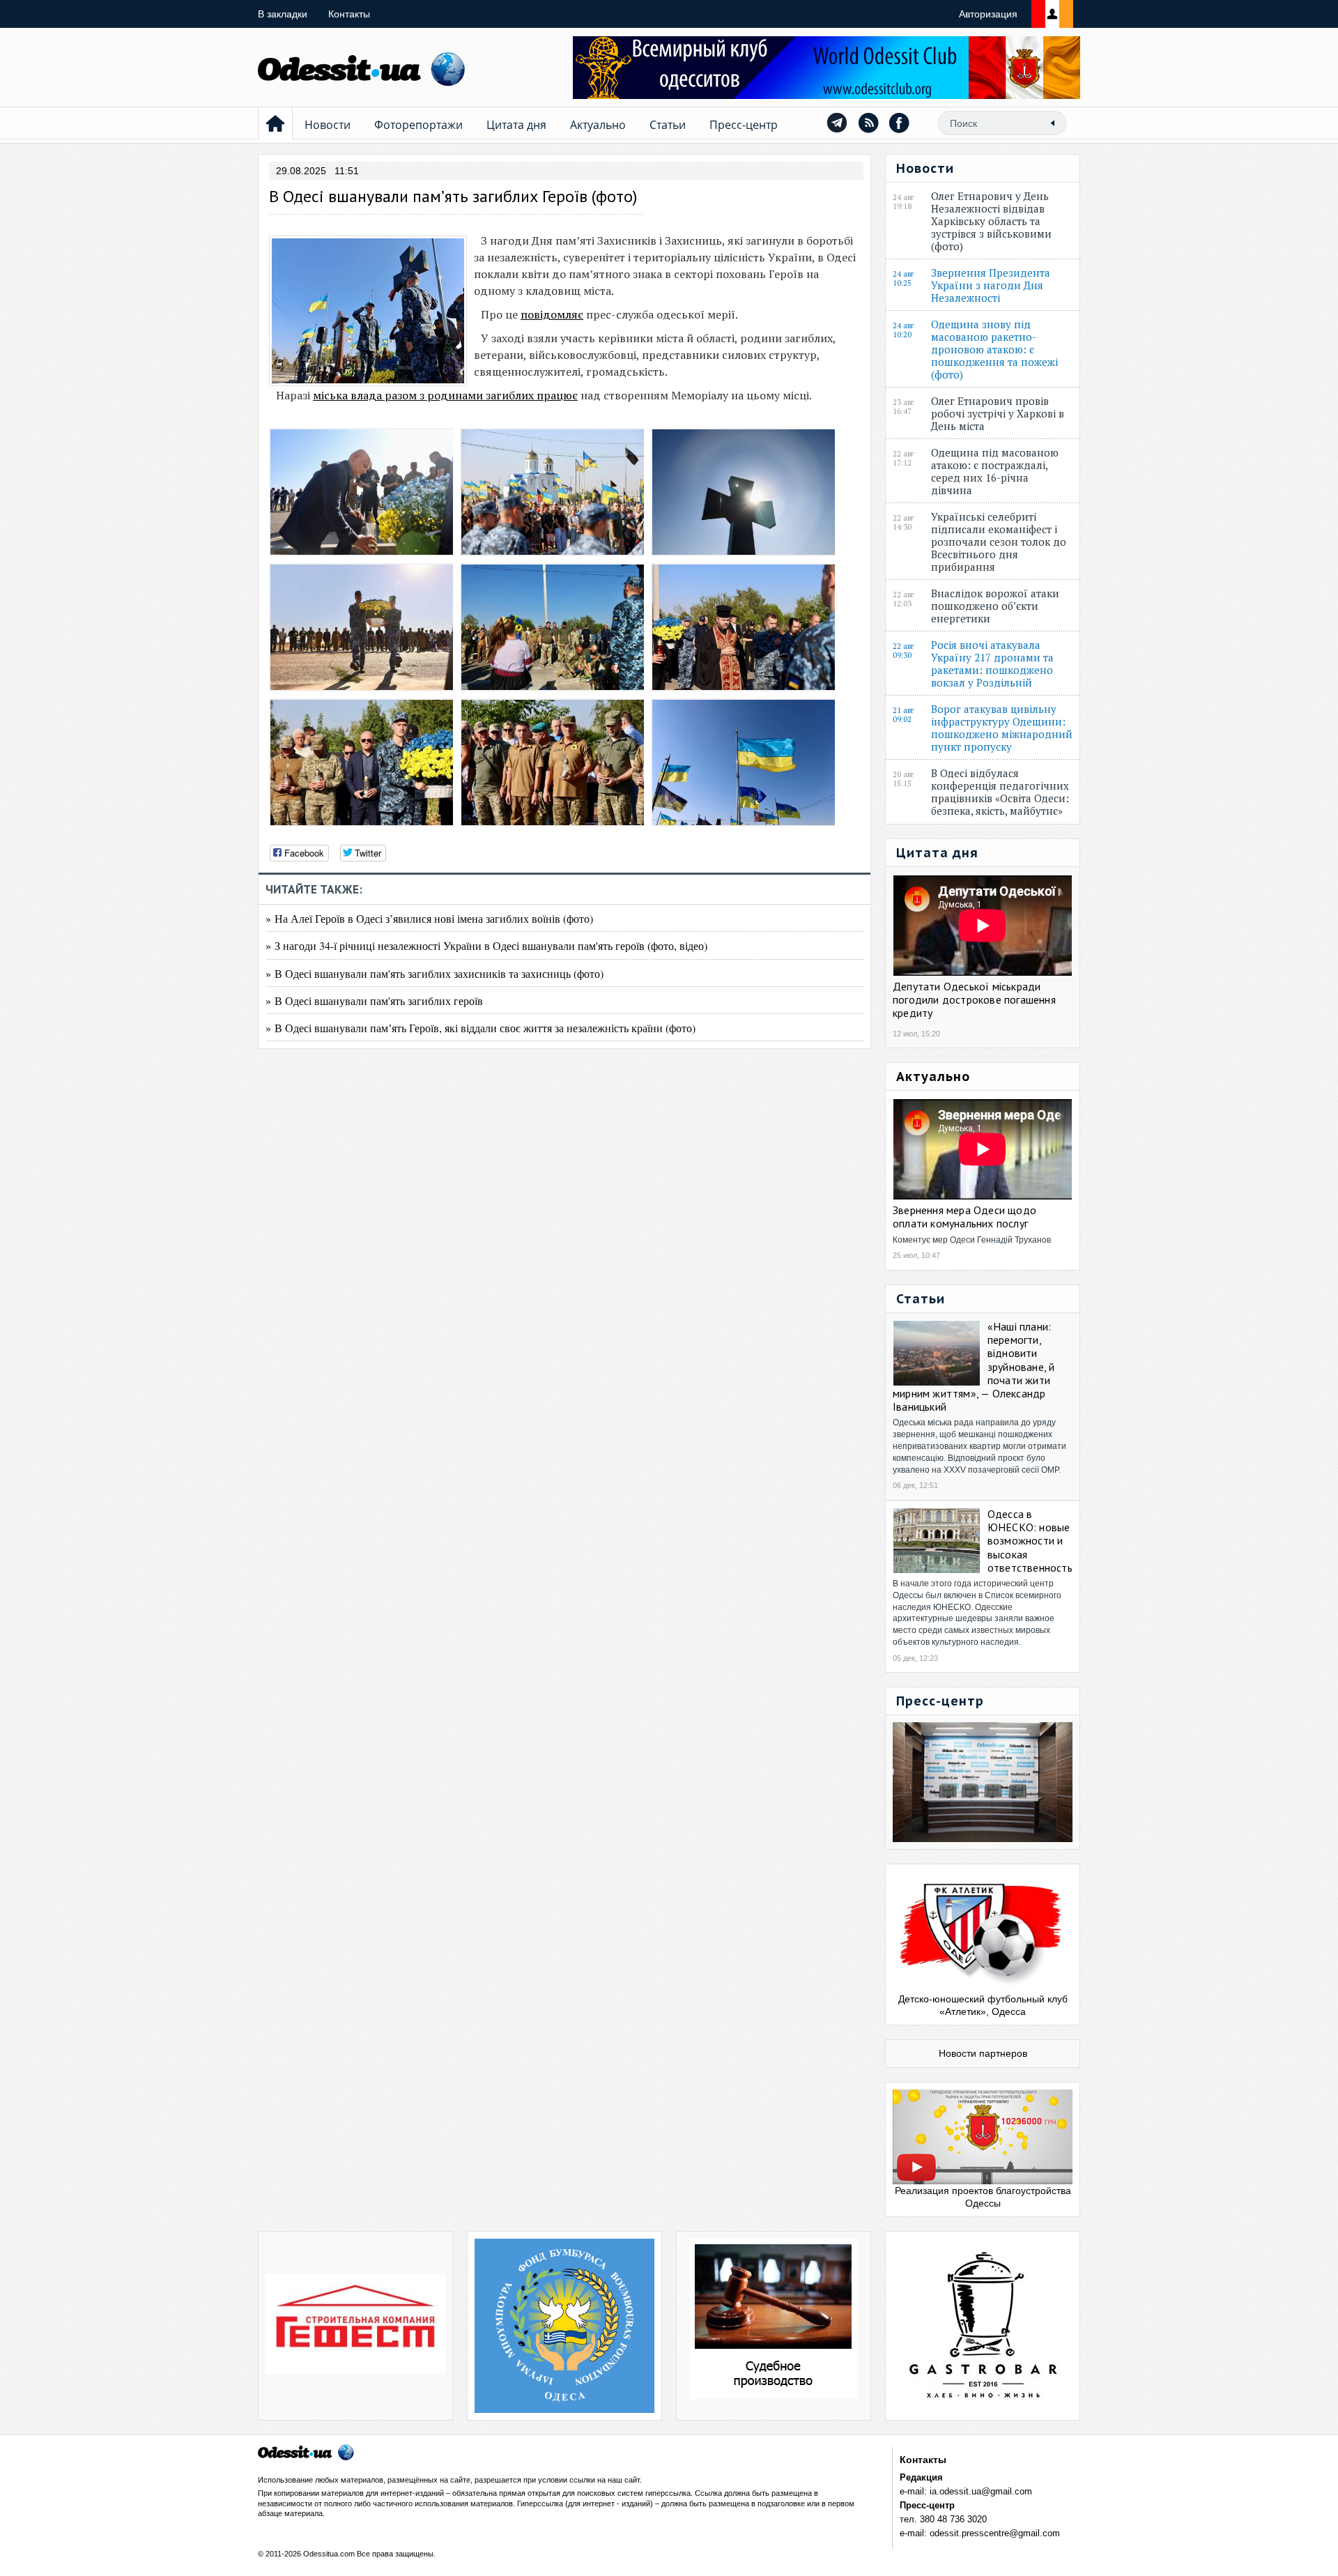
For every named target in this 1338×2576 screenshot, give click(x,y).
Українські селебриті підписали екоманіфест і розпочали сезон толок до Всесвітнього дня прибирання (999, 542)
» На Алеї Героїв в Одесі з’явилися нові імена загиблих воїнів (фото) (429, 918)
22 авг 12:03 (903, 599)
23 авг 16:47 (903, 407)
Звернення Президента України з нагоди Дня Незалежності (991, 285)
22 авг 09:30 (903, 651)
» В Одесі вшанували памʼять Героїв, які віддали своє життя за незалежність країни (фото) (480, 1028)
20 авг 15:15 (903, 779)
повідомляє (552, 314)
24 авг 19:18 (903, 202)
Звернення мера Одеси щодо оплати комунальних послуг (964, 1217)
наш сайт (624, 2480)
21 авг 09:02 (903, 715)
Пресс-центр (744, 125)
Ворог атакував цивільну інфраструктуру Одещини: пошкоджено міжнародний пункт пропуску (1002, 728)
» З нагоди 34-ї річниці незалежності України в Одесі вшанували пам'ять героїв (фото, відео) (486, 945)
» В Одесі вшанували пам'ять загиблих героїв (374, 1001)
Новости (328, 125)
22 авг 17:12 (903, 459)
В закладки (283, 14)
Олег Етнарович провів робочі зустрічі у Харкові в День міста (998, 413)
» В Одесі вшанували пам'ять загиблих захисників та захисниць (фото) (435, 973)
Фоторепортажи (418, 125)
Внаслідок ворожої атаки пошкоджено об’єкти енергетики (995, 606)
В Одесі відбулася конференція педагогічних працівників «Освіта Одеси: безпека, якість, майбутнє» (1000, 792)
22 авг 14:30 (903, 523)
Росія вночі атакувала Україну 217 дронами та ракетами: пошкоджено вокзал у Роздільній (992, 664)
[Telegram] (837, 123)
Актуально (598, 125)
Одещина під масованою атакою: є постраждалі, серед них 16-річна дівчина (995, 471)
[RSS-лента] (868, 123)
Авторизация (988, 14)
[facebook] (900, 123)
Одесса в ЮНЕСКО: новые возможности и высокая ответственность (1030, 1541)
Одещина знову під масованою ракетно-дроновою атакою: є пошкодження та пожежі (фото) (994, 349)
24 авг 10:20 (903, 330)
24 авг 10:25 (903, 279)
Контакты (349, 14)
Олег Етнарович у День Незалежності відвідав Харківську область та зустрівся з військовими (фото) (991, 221)
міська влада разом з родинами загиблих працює (445, 395)
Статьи (668, 125)
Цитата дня (516, 125)
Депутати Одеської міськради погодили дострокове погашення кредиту (974, 999)
